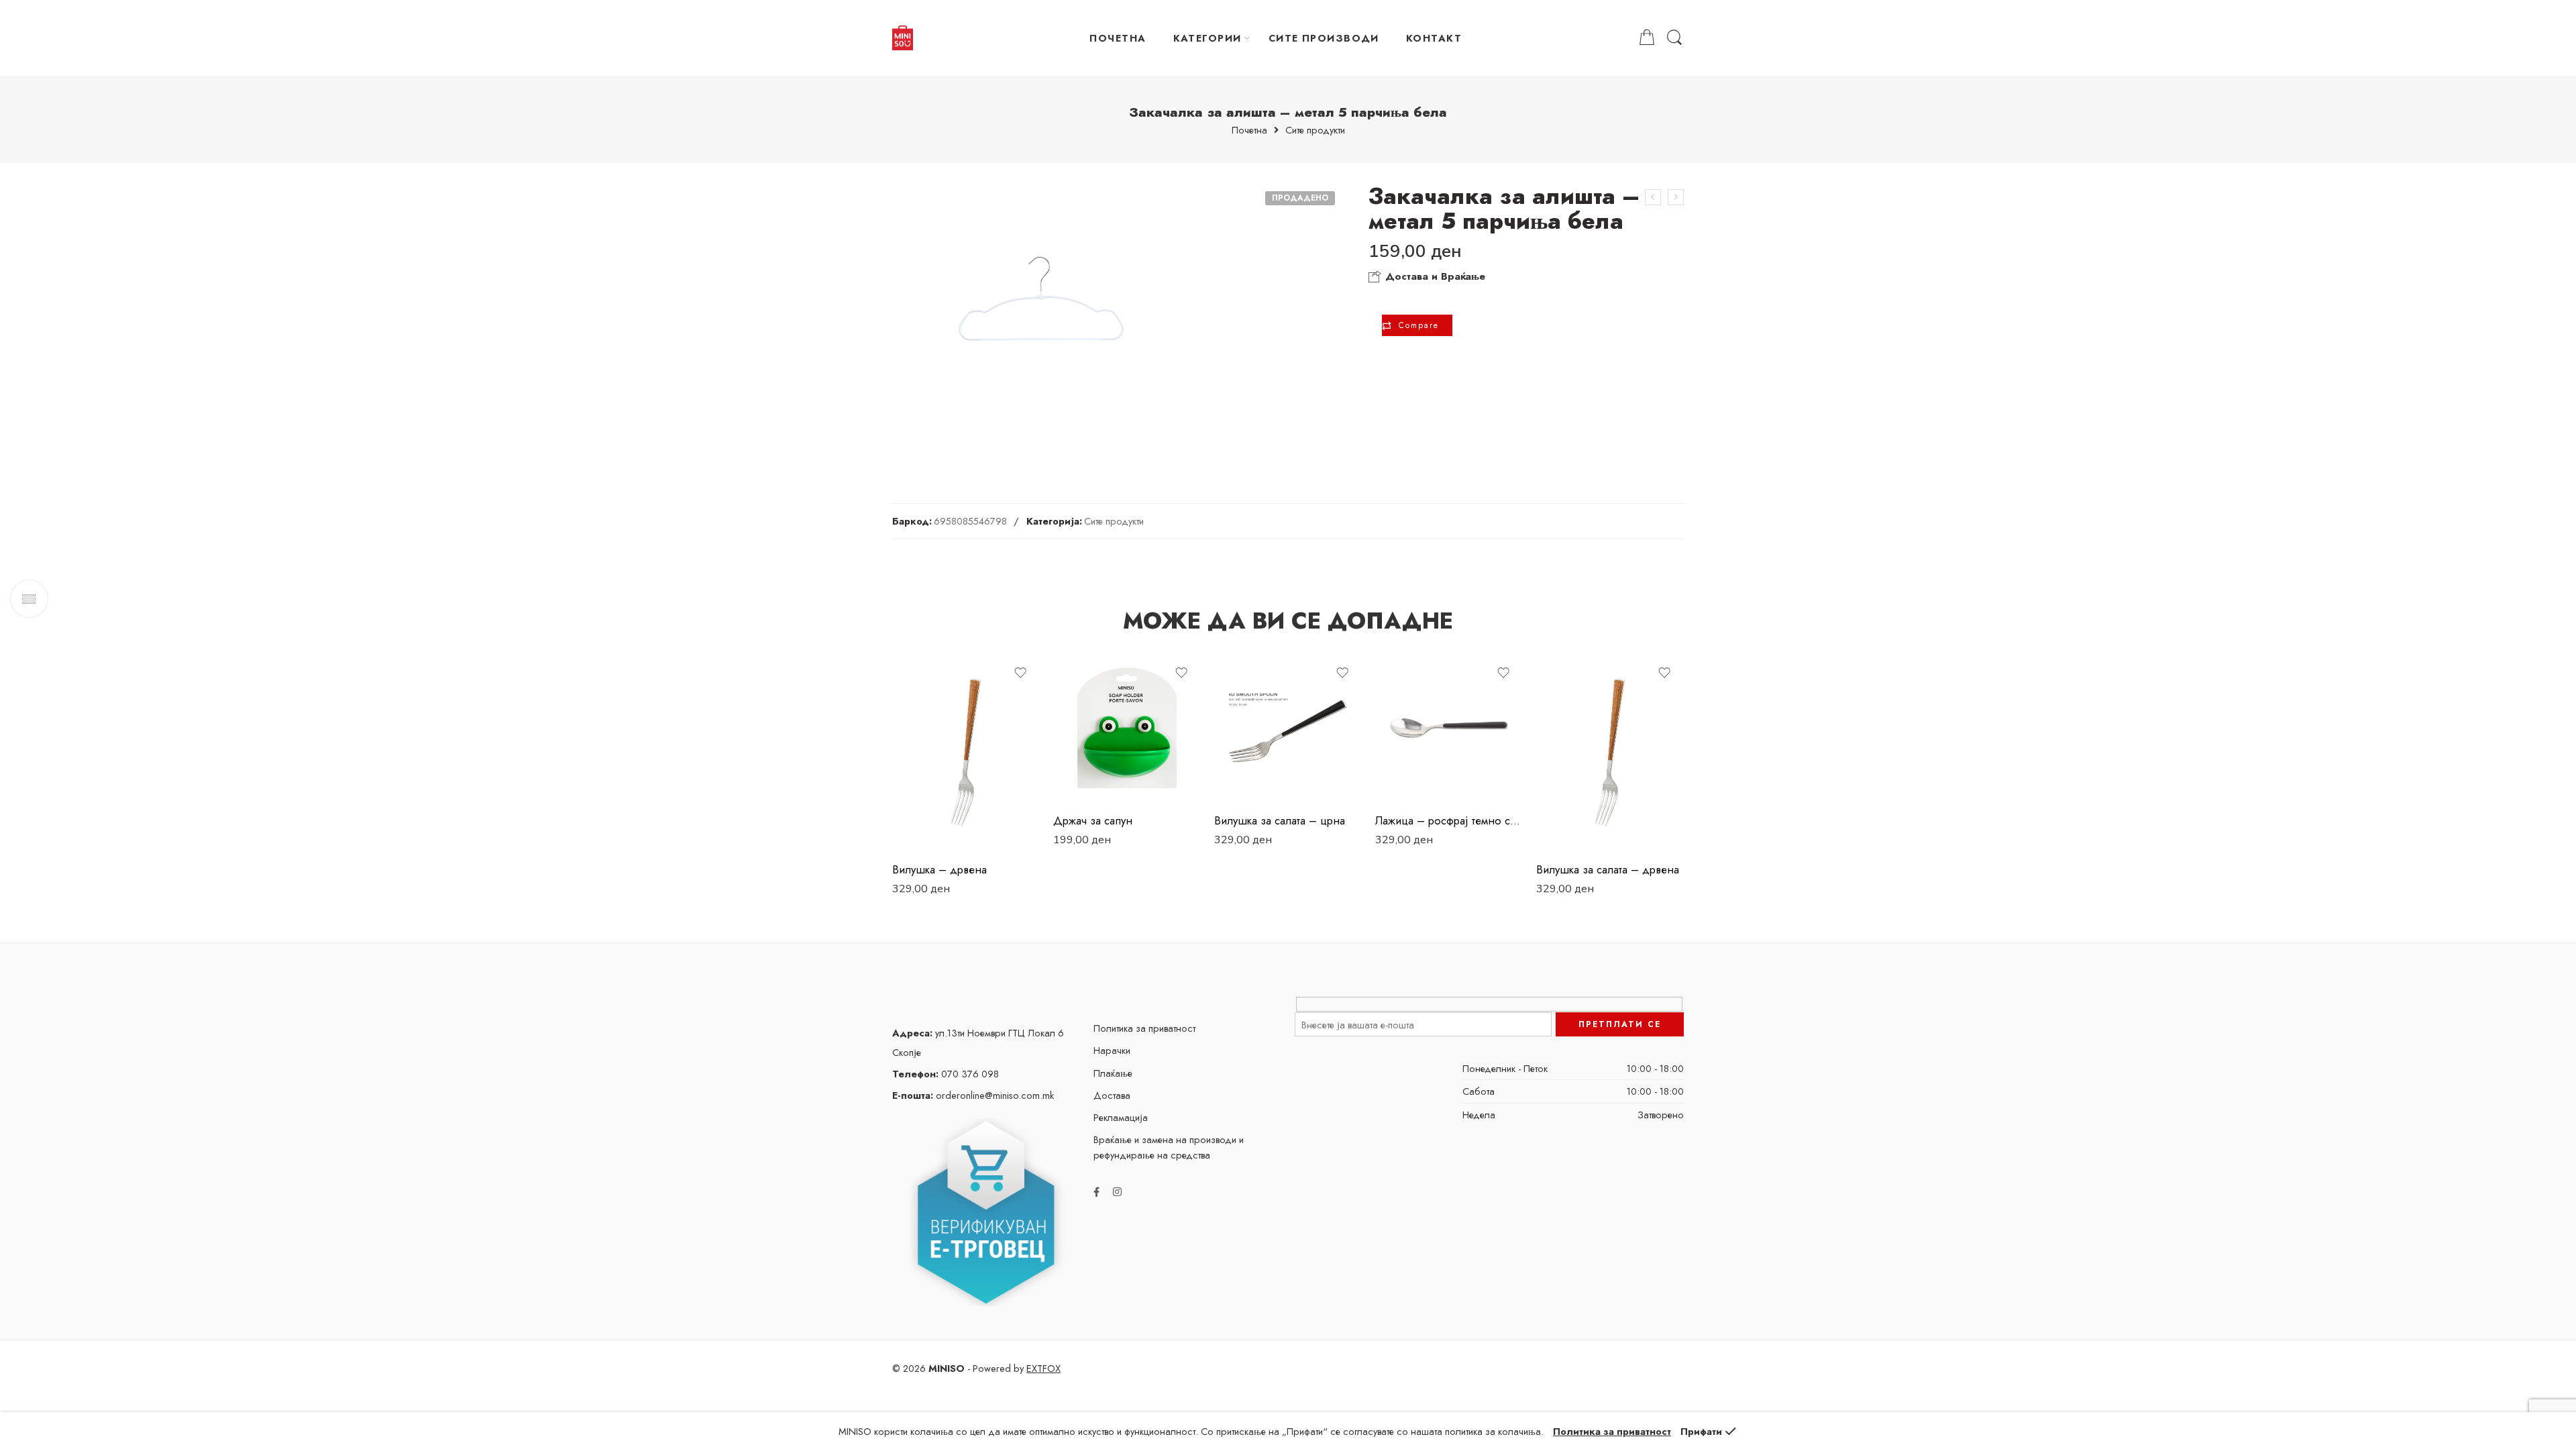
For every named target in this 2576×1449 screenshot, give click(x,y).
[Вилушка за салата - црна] (1288, 728)
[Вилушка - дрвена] (966, 752)
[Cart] (1647, 38)
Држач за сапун (1093, 820)
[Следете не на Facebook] (1096, 1192)
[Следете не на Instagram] (1117, 1192)
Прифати (1701, 1431)
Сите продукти (1315, 130)
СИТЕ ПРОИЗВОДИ (1324, 38)
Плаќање (1113, 1073)
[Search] (1674, 38)
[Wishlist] (1020, 673)
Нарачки (1112, 1050)
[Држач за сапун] (1127, 728)
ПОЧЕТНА (1118, 38)
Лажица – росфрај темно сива (1449, 820)
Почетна (1249, 130)
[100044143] (1042, 321)
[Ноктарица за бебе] (1653, 197)
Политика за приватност (1144, 1028)
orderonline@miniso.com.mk (973, 1095)
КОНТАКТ (1434, 38)
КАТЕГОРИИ (1207, 38)
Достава (1112, 1095)
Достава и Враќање (1434, 276)
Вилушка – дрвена (940, 869)
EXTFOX (1043, 1368)
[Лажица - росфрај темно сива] (1449, 728)
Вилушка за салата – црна (1280, 820)
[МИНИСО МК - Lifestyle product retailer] (903, 38)
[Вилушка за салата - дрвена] (1610, 752)
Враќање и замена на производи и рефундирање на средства (1169, 1147)
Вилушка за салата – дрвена (1608, 869)
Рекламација (1121, 1117)
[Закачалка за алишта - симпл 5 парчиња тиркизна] (1676, 197)
